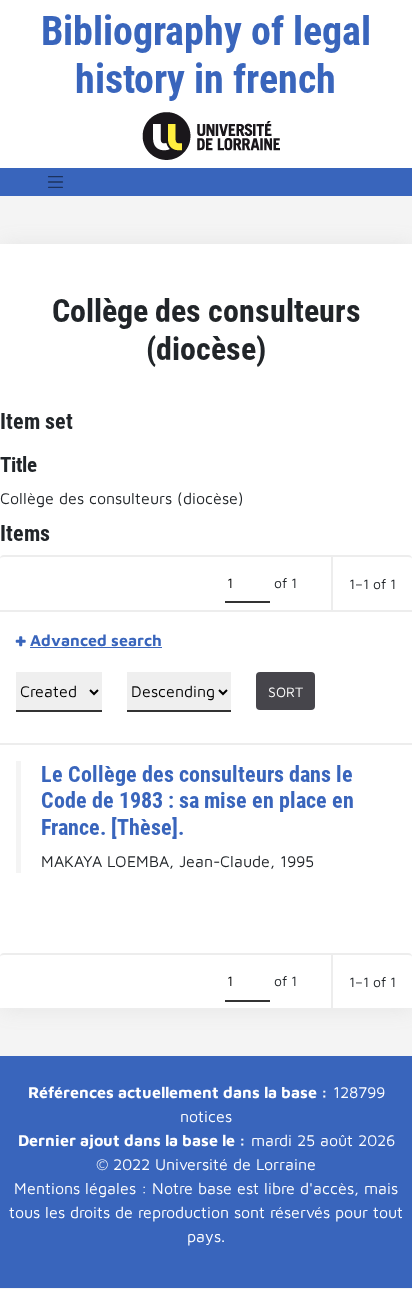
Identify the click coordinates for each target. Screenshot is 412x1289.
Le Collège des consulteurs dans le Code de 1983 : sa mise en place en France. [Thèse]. (197, 801)
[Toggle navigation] (56, 182)
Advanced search (96, 640)
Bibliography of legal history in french (206, 55)
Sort (285, 691)
